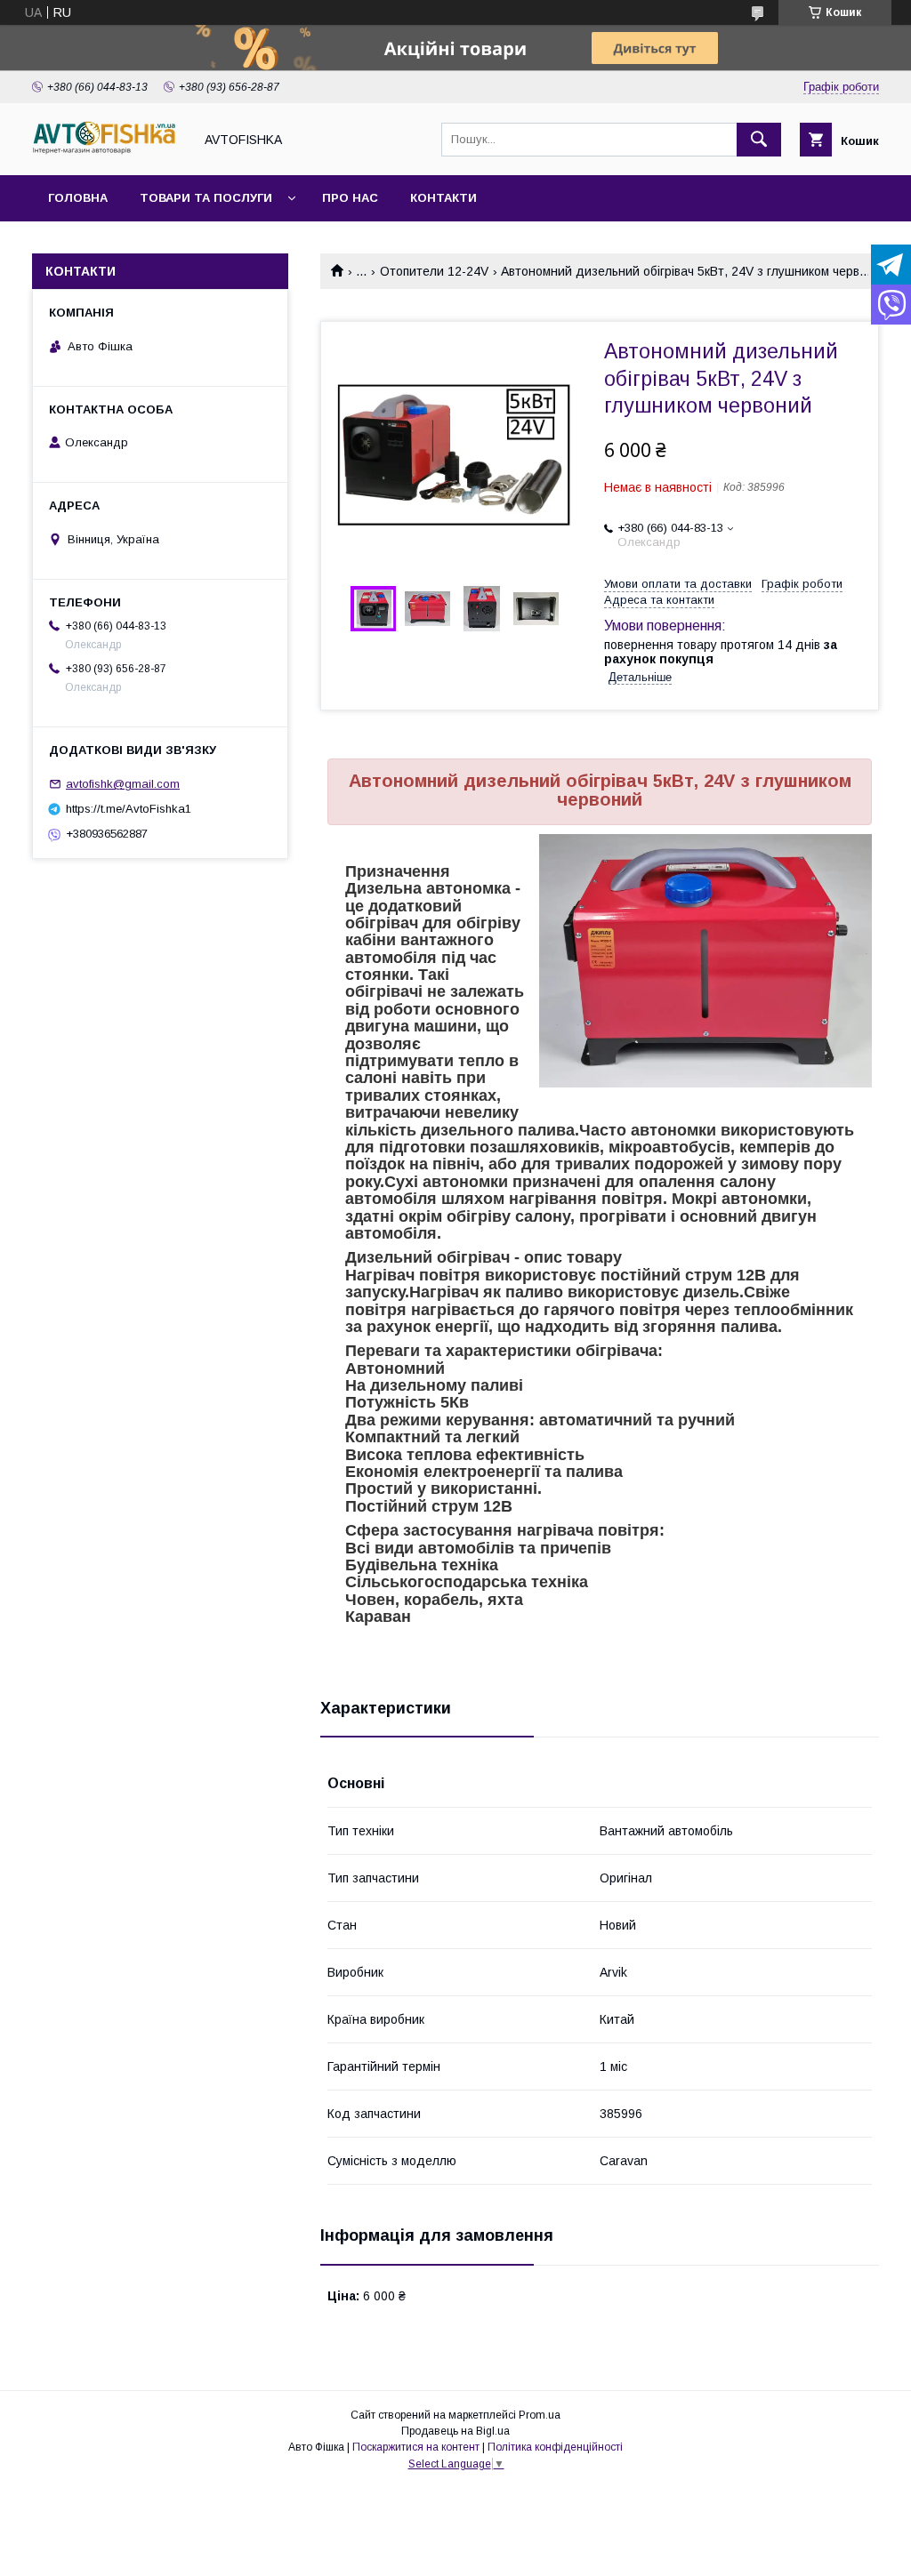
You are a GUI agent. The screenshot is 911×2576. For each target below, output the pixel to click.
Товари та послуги (206, 198)
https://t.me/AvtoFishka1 (129, 809)
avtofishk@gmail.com (123, 784)
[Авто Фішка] (108, 152)
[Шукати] (759, 140)
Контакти (443, 198)
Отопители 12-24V (434, 271)
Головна (78, 198)
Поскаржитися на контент (416, 2447)
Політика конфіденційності (555, 2447)
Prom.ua (540, 2415)
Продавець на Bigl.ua (455, 2431)
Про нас (350, 198)
